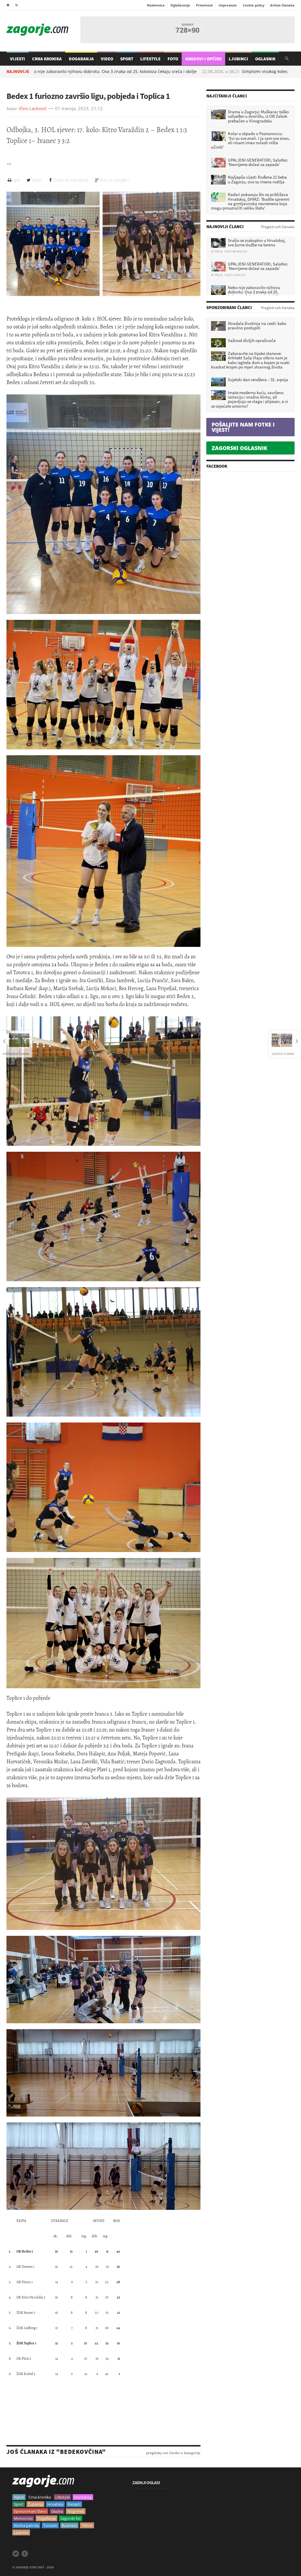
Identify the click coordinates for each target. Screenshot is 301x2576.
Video (107, 59)
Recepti (74, 2504)
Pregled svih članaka (278, 227)
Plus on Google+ (114, 180)
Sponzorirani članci (30, 2511)
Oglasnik (265, 59)
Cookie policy (254, 5)
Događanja (81, 59)
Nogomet (76, 2511)
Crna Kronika (47, 59)
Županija (35, 2504)
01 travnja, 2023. (72, 109)
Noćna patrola (26, 2525)
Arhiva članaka (282, 5)
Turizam (50, 2525)
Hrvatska (55, 2504)
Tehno (87, 2525)
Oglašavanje (180, 5)
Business (69, 2525)
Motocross (23, 2518)
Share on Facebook (71, 180)
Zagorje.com (37, 30)
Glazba (57, 2511)
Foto (173, 59)
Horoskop (83, 2497)
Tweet (37, 180)
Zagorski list (71, 2518)
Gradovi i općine (203, 59)
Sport (127, 59)
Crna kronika (40, 2497)
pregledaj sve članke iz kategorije (173, 2453)
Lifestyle (150, 59)
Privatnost (204, 5)
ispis (16, 180)
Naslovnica (156, 5)
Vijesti (17, 59)
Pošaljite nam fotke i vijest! (243, 427)
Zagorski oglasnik (239, 448)
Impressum (228, 5)
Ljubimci (238, 59)
